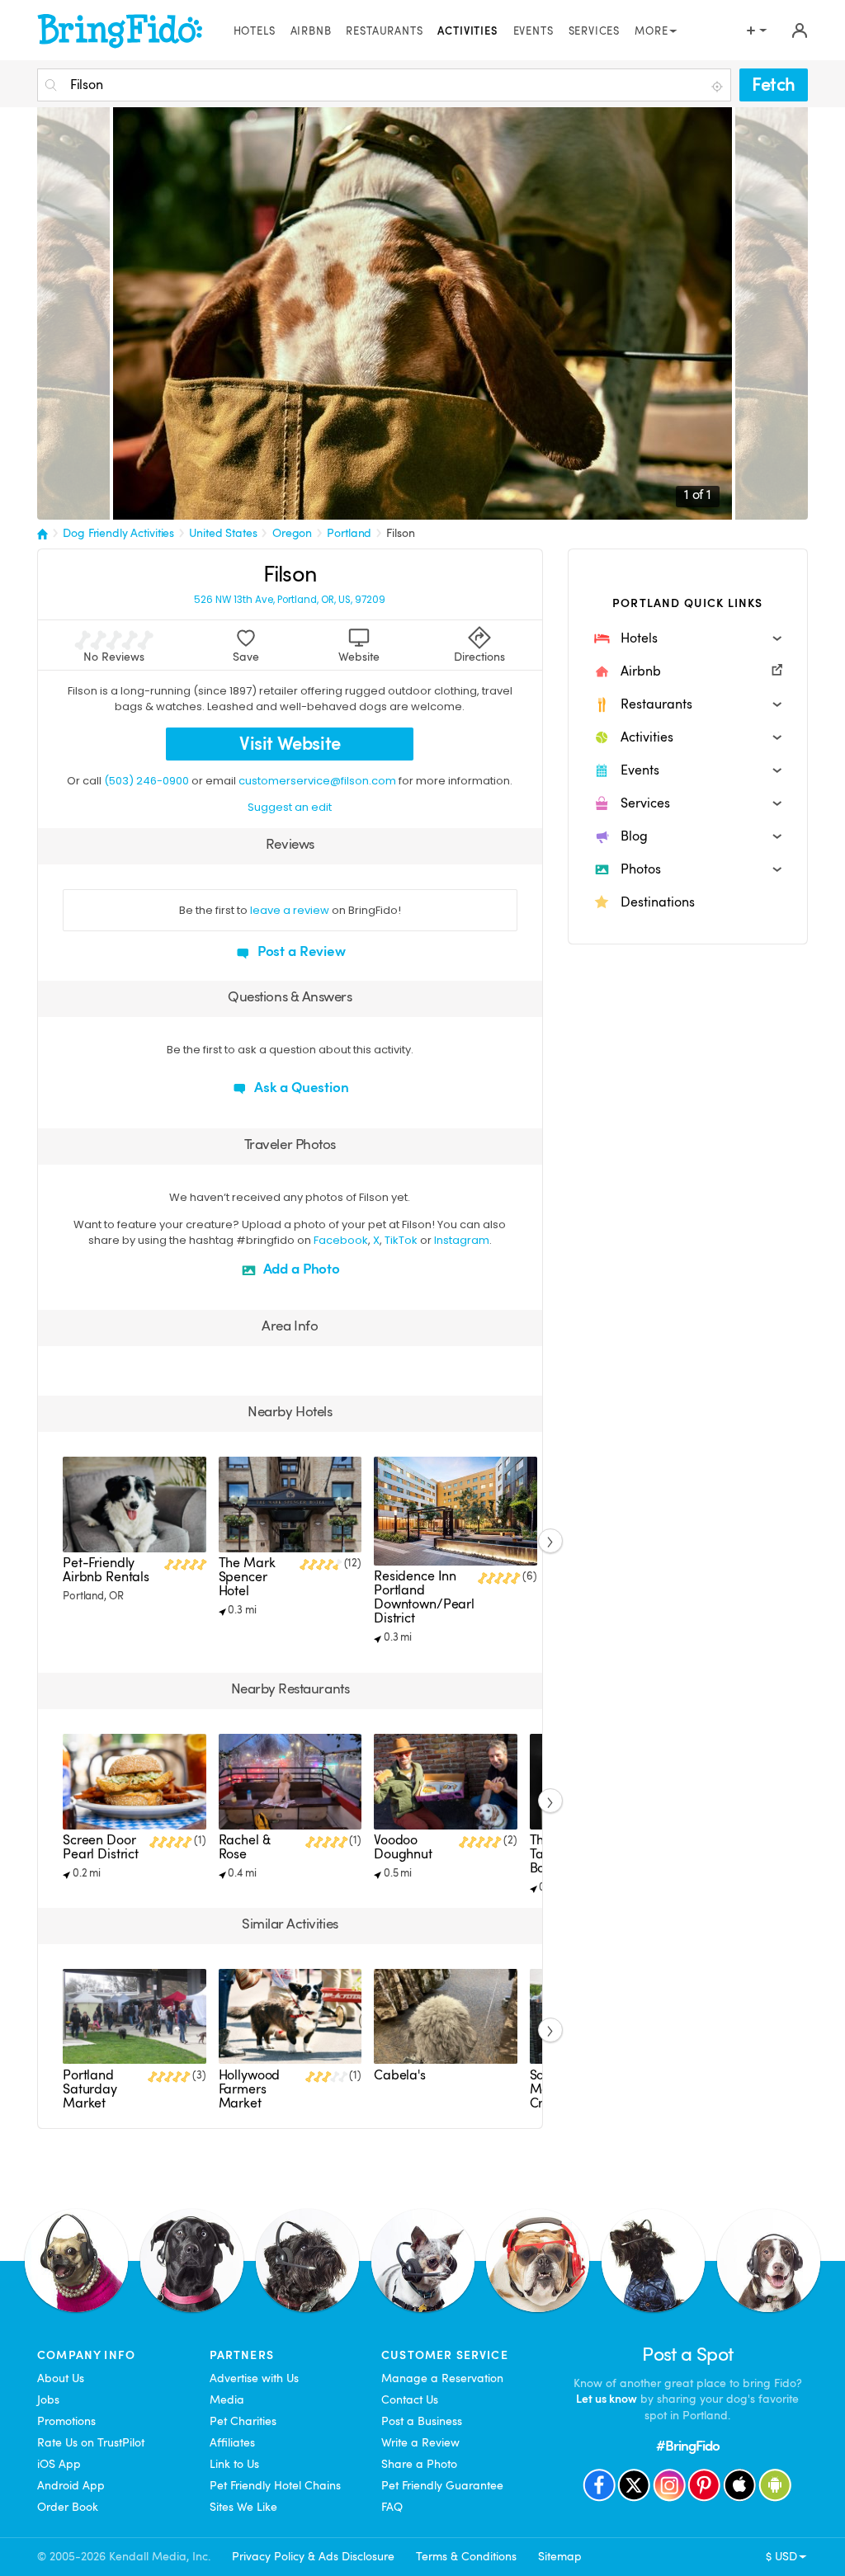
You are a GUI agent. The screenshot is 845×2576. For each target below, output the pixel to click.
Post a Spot (687, 2355)
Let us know (607, 2399)
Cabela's (400, 2075)
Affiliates (232, 2442)
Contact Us (410, 2399)
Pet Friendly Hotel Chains (275, 2485)
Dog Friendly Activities (118, 533)
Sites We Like (243, 2507)
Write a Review (420, 2442)
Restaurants (384, 31)
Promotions (66, 2421)
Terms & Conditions (466, 2556)
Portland (349, 533)
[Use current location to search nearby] (719, 86)
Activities (467, 31)
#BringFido (688, 2446)
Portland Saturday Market (90, 2089)
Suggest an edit (290, 807)
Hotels (255, 31)
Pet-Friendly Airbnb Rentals (106, 1570)
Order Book (68, 2507)
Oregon (292, 533)
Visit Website (290, 744)
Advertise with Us (254, 2378)
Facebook (341, 1240)
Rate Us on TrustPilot (91, 2442)
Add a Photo (300, 1269)
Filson (400, 533)
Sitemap (560, 2556)
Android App (71, 2485)
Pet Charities (243, 2421)
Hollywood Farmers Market (250, 2089)
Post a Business (422, 2421)
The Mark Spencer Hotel (247, 1577)
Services (595, 31)
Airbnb (311, 31)
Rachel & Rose (245, 1847)
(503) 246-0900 (146, 781)
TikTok (401, 1240)
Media (227, 2399)
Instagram (462, 1240)
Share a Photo (419, 2464)
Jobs (48, 2399)
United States (223, 533)
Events (533, 31)
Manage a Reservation (442, 2378)
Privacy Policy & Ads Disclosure (313, 2556)
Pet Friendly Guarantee (442, 2485)
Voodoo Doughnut (403, 1847)
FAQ (392, 2507)
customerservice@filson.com (317, 781)
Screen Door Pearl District (101, 1847)
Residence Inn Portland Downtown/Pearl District (424, 1597)
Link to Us (234, 2464)
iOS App (59, 2464)
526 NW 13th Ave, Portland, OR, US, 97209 (290, 600)
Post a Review (300, 951)
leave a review (290, 910)
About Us (61, 2378)
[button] (688, 638)
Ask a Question (300, 1088)
